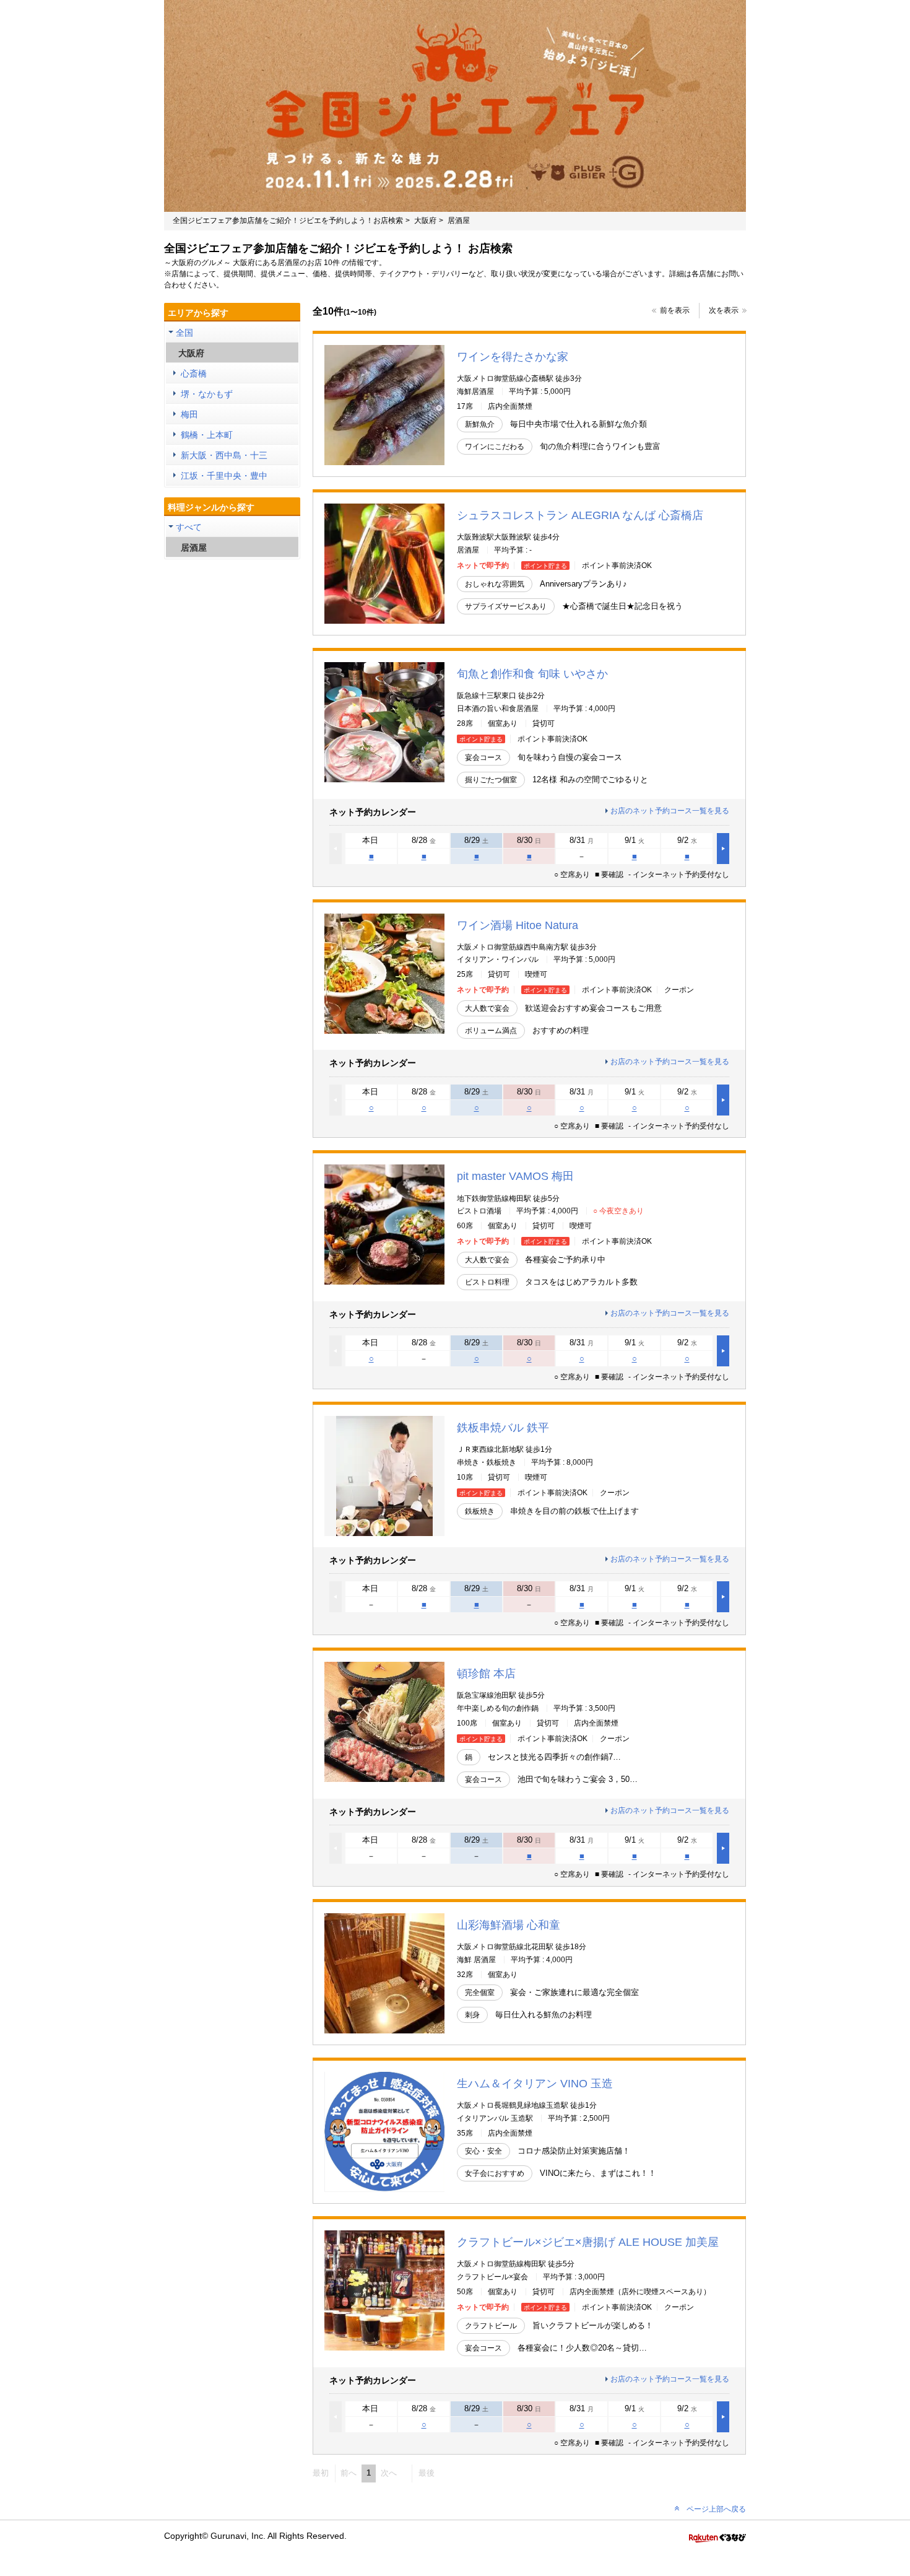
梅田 (189, 414)
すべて (189, 527)
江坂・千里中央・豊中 (224, 476)
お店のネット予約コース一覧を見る (670, 811)
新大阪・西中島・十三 (224, 455)
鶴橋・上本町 (207, 435)
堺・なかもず (207, 394)
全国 (184, 333)
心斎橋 (194, 373)
